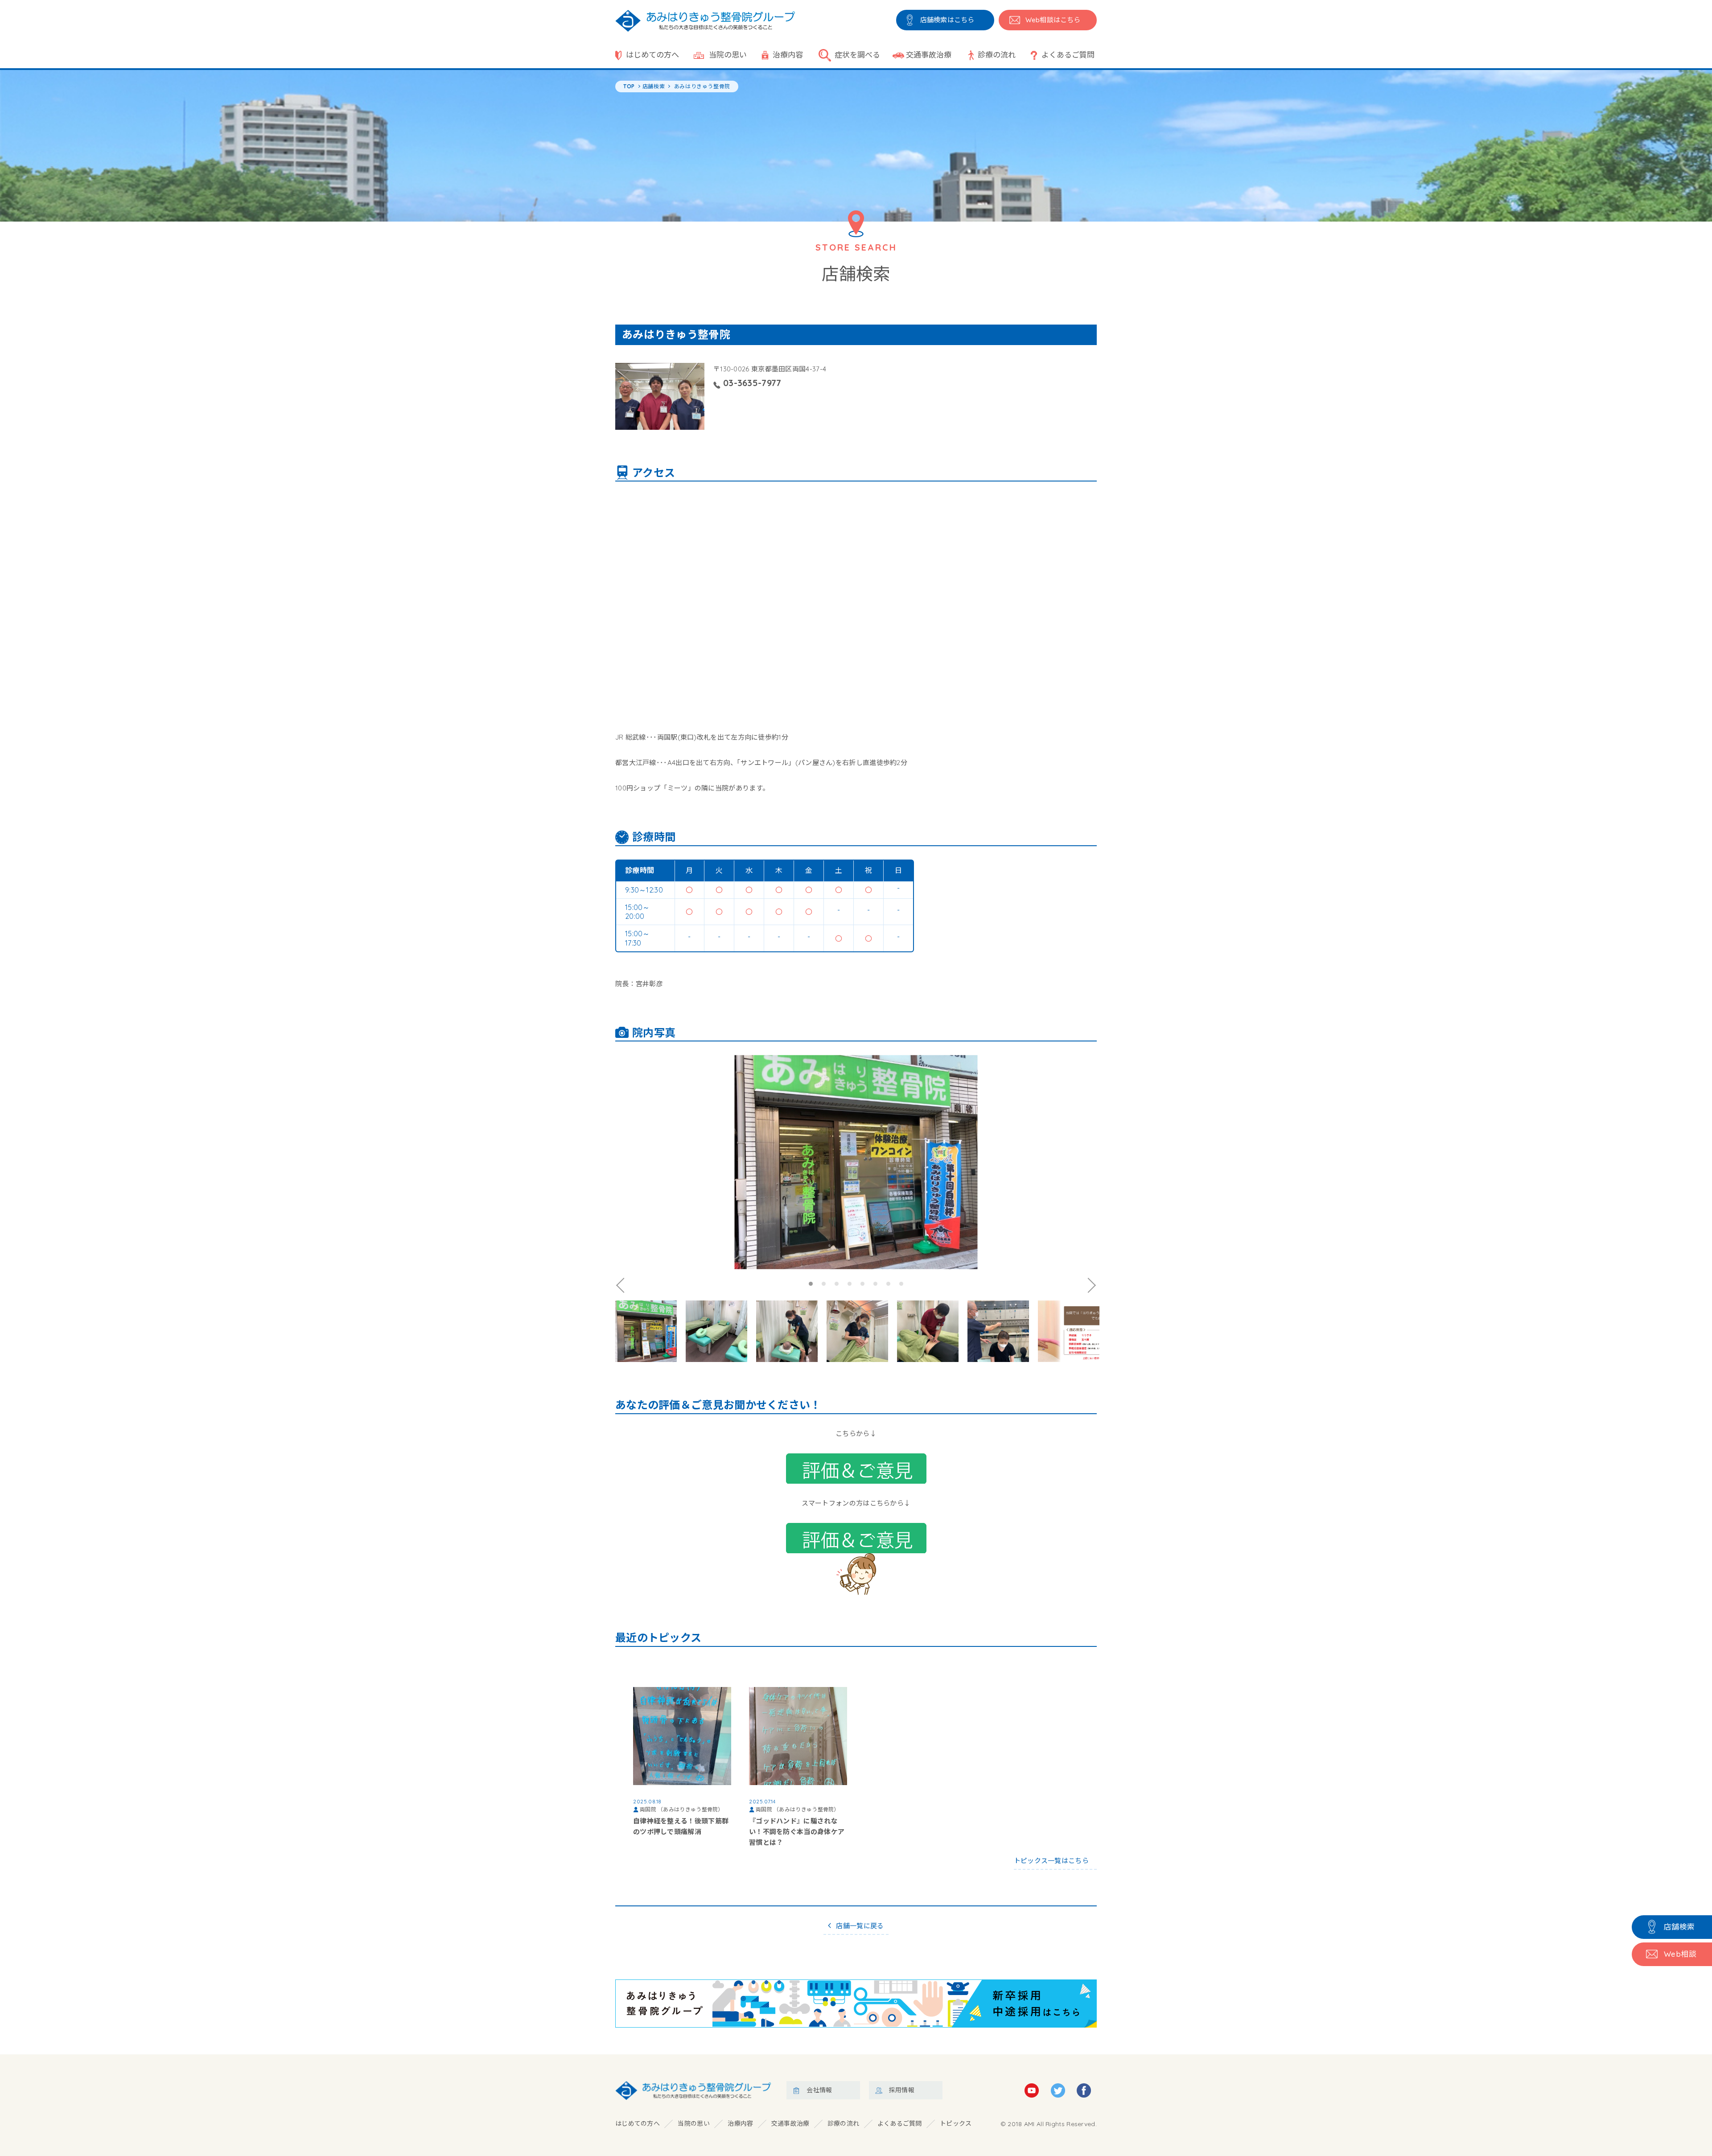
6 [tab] (875, 1284)
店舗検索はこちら (947, 20)
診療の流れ (997, 55)
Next (1090, 1285)
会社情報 (819, 2090)
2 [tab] (824, 1284)
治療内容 (788, 55)
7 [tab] (888, 1284)
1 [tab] (811, 1284)
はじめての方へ (652, 55)
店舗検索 (1679, 1927)
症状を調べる (857, 55)
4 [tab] (850, 1284)
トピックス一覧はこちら (1051, 1861)
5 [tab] (862, 1284)
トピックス (956, 2123)
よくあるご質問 (1068, 55)
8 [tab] (901, 1284)
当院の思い (728, 55)
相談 (1680, 1954)
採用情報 (902, 2090)
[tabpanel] (856, 1162)
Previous (622, 1285)
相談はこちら (1053, 20)
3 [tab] (837, 1284)
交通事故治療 (929, 55)
